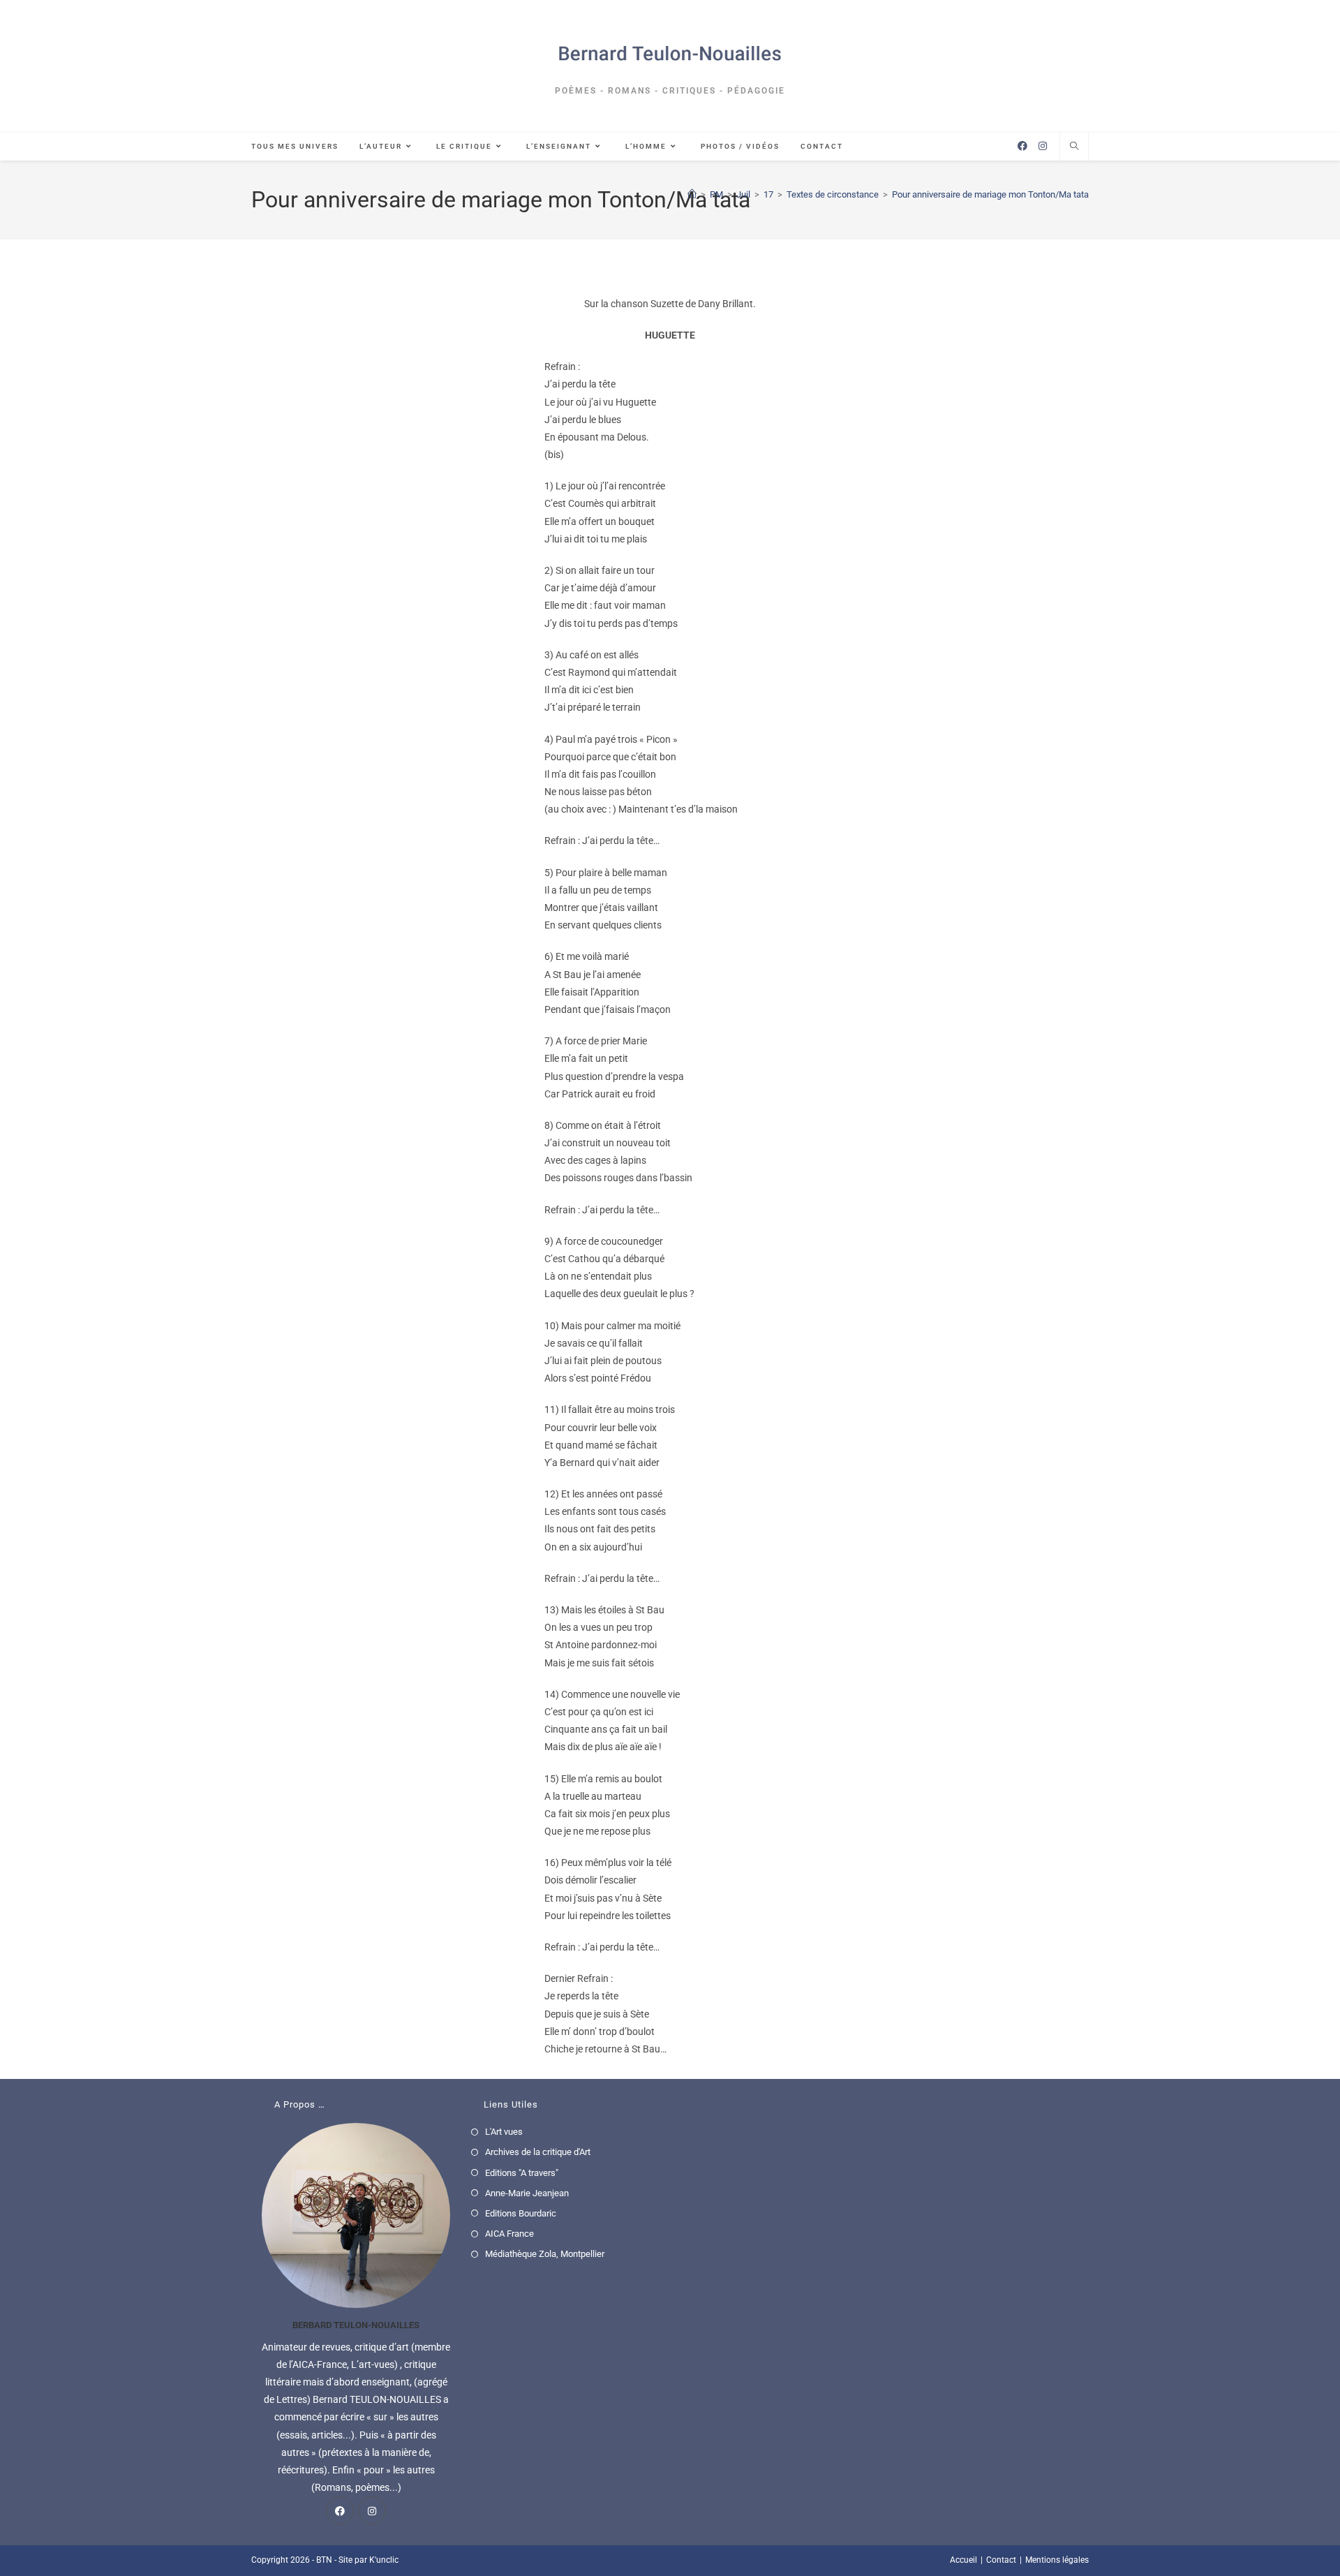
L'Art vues (504, 2132)
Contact (1001, 2560)
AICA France (509, 2234)
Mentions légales (1057, 2560)
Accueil (963, 2560)
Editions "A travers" (522, 2173)
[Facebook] (340, 2510)
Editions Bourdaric (521, 2213)
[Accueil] (692, 194)
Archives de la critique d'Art (538, 2152)
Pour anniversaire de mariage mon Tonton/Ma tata (990, 194)
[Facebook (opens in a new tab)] (1022, 146)
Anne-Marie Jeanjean (527, 2193)
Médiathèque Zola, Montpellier (545, 2254)
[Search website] (1074, 147)
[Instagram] (372, 2510)
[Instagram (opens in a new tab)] (1043, 146)
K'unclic (384, 2560)
